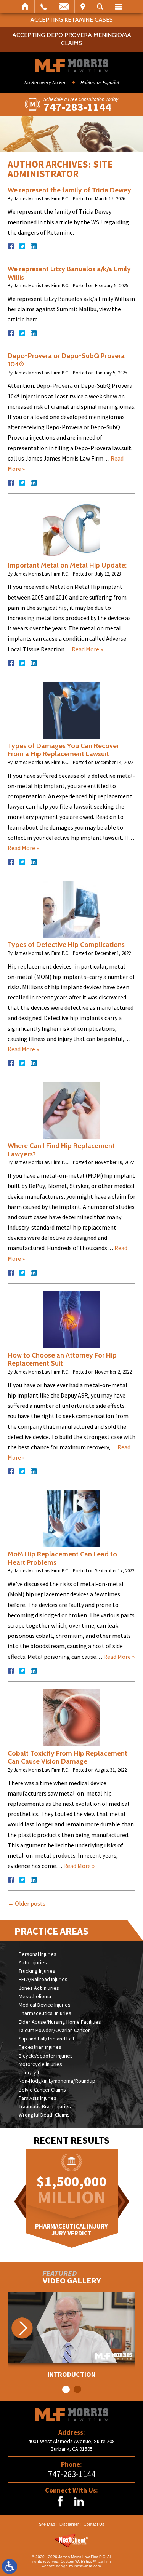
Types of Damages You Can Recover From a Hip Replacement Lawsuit (63, 750)
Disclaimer (69, 2524)
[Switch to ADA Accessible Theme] (10, 2566)
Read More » (87, 649)
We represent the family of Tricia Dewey (69, 190)
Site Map (47, 2524)
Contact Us (94, 2524)
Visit (83, 6)
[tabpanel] (71, 2335)
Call (44, 6)
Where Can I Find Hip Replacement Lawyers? (61, 1150)
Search (100, 6)
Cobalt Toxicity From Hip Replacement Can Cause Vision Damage (67, 1757)
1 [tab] (66, 2389)
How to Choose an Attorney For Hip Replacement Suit (62, 1359)
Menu (118, 6)
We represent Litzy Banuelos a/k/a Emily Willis (69, 273)
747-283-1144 (72, 2474)
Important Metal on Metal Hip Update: (67, 565)
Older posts (27, 1903)
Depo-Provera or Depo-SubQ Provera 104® (66, 360)
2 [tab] (77, 2389)
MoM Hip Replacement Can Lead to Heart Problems (62, 1558)
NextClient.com (88, 2566)
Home (25, 6)
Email (64, 6)
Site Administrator (60, 169)
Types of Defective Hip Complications (66, 945)
